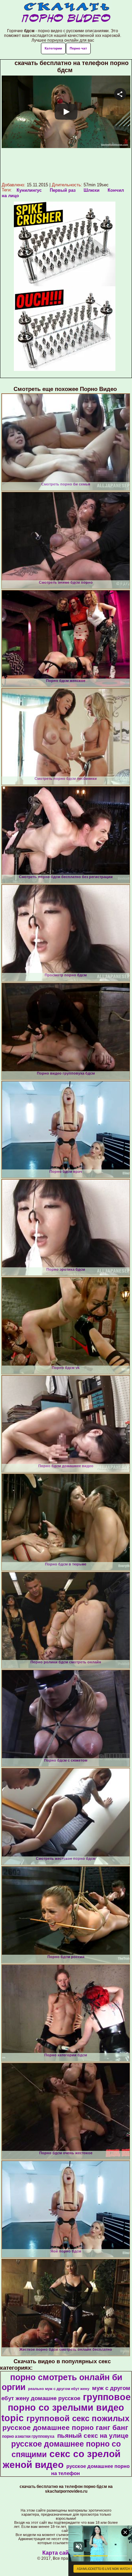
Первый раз (63, 190)
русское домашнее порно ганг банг (65, 2428)
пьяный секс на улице (93, 2436)
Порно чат (78, 48)
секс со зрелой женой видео (62, 2459)
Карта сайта (58, 2553)
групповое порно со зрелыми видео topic (66, 2408)
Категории (53, 48)
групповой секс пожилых (78, 2418)
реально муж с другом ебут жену (59, 2389)
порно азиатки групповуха (28, 2436)
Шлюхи (92, 190)
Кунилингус (29, 190)
